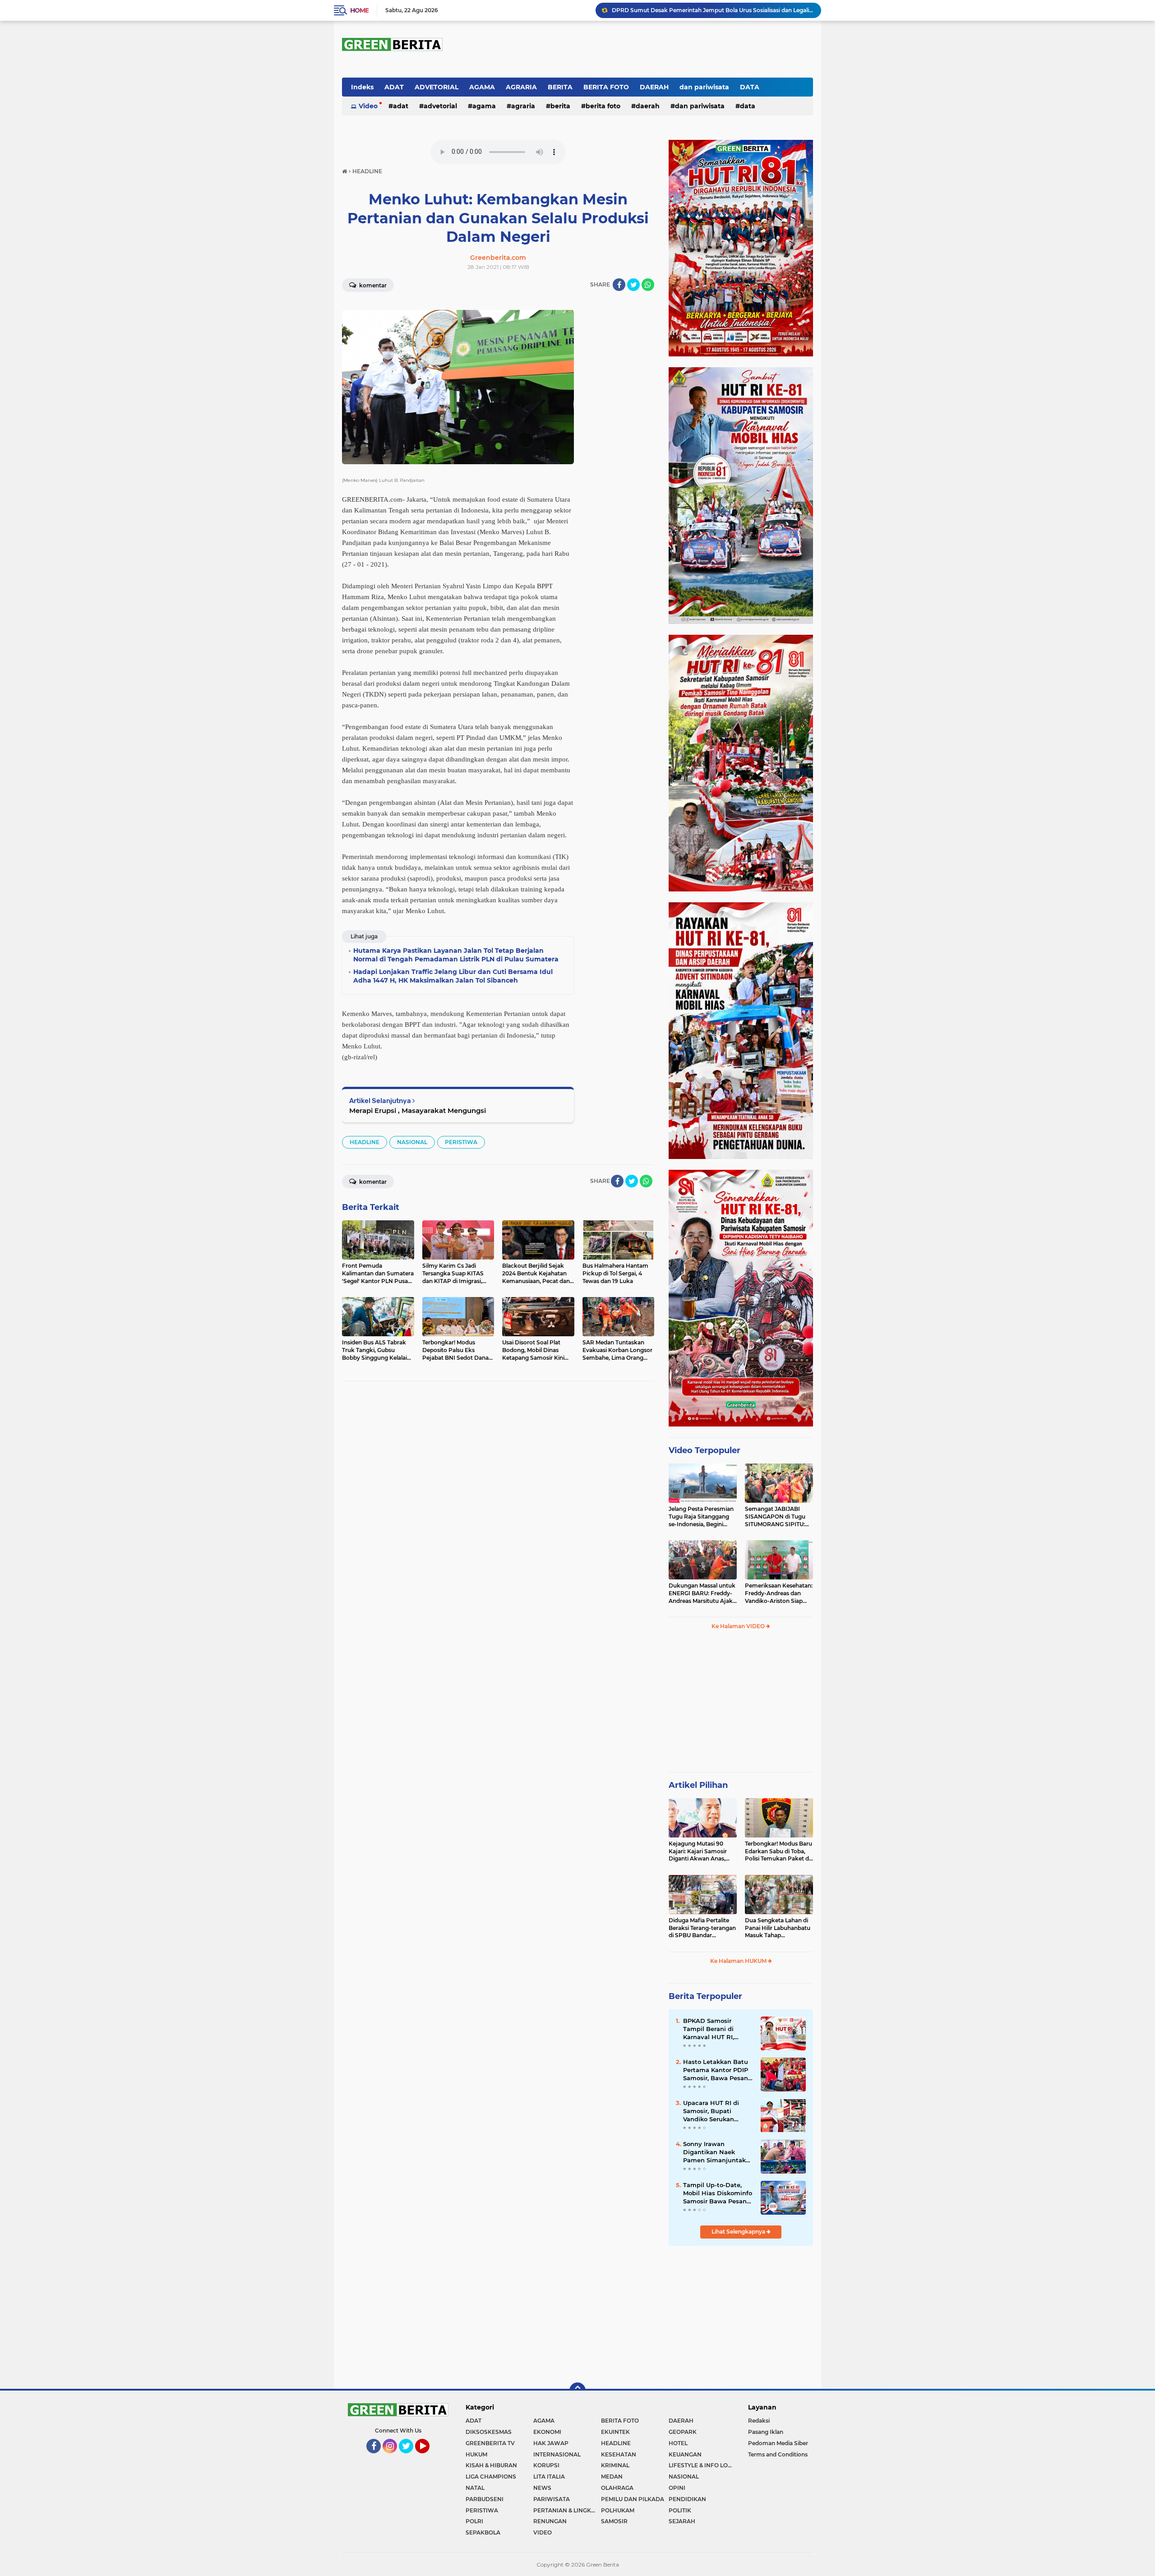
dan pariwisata (704, 87)
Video (368, 106)
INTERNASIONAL (557, 2454)
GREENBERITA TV (490, 2443)
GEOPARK (683, 2432)
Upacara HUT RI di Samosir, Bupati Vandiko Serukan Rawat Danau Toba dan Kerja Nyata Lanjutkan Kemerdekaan (712, 2111)
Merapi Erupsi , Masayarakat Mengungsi (418, 1110)
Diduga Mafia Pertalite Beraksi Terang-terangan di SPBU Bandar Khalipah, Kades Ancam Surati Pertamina (702, 1928)
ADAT (394, 87)
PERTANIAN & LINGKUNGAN (567, 2510)
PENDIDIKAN (687, 2499)
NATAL (475, 2488)
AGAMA (482, 87)
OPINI (677, 2488)
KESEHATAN (619, 2454)
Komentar (372, 285)
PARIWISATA (552, 2499)
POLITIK (680, 2510)
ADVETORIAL (437, 87)
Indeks (362, 87)
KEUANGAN (685, 2454)
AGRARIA (521, 87)
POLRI (474, 2521)
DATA (750, 87)
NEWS (542, 2488)
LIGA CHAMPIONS (491, 2477)
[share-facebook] (619, 285)
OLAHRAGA (617, 2488)
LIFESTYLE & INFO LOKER (702, 2465)
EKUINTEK (615, 2432)
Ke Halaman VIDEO (739, 1626)
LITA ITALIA (549, 2477)
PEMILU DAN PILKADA (633, 2499)
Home (359, 10)
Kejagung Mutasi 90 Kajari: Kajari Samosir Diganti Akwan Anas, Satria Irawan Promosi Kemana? (699, 1851)
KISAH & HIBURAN (491, 2465)
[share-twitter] (633, 285)
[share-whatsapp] (648, 285)
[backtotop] (577, 2391)
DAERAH (654, 87)
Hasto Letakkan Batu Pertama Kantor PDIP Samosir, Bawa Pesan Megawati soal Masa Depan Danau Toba (716, 2070)
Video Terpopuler (705, 1450)
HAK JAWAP (551, 2443)
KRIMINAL (615, 2465)
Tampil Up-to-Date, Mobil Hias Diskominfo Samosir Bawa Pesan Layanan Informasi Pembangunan (718, 2193)
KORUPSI (546, 2465)
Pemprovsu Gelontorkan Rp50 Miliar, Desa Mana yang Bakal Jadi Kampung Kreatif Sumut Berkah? (712, 10)
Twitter (410, 2457)
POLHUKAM (618, 2510)
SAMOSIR (614, 2521)
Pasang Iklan (766, 2432)
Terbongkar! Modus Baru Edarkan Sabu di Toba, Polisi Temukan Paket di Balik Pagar (778, 1851)
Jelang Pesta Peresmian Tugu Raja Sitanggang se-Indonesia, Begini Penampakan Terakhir (701, 1517)
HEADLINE (365, 1142)
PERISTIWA (461, 1142)
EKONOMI (547, 2432)
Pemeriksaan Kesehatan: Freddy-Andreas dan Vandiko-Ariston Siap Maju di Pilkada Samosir (779, 1593)
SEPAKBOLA (483, 2532)
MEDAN (612, 2477)
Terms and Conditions (778, 2454)
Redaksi (759, 2421)
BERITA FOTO (606, 87)
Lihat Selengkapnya (739, 2232)
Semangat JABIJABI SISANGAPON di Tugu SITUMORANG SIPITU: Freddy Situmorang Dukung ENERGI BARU (776, 1517)
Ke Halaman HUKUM (739, 1961)
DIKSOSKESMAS (489, 2432)
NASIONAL (412, 1142)
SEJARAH (682, 2521)
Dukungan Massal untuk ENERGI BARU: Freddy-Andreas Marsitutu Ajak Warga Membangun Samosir (702, 1593)
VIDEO (543, 2532)
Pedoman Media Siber (778, 2443)
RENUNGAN (550, 2521)
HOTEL (678, 2443)
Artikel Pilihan (698, 1785)
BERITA (560, 87)
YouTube (429, 2457)
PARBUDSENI (485, 2499)
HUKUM (476, 2454)
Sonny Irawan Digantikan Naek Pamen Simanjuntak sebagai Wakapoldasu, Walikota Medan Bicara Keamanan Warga (717, 2152)
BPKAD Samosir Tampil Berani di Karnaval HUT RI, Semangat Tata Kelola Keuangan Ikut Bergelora (717, 2029)
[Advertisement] (741, 1705)
